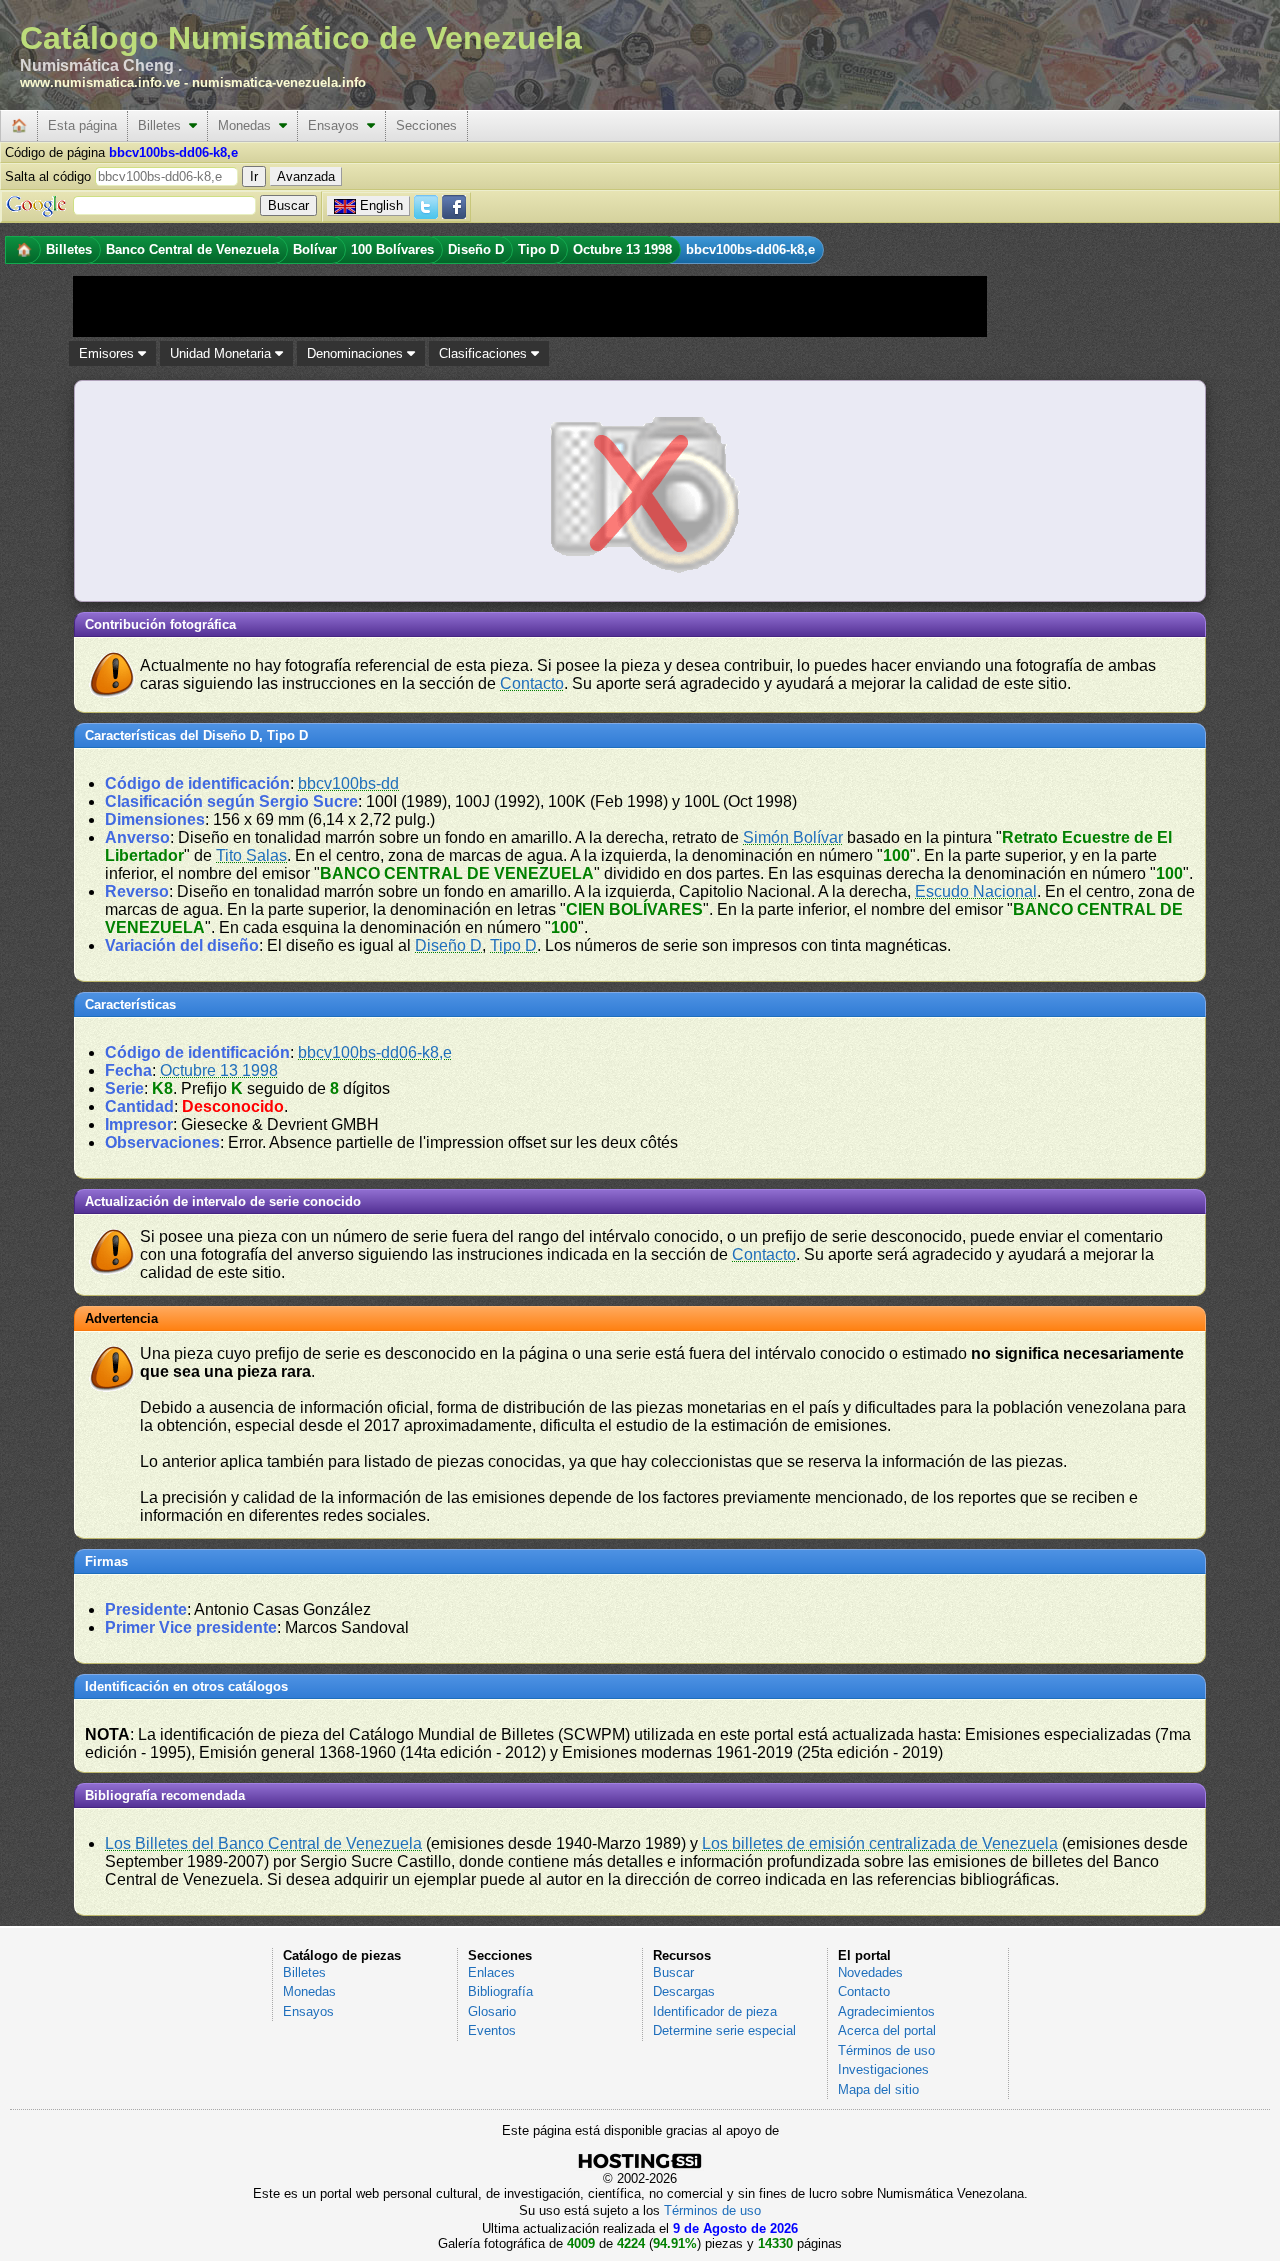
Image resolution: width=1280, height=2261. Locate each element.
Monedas (248, 125)
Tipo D (513, 945)
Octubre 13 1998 (219, 1070)
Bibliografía (500, 1991)
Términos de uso (886, 2050)
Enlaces (491, 1972)
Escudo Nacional (976, 891)
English (381, 205)
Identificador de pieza (715, 2011)
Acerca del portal (887, 2030)
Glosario (492, 2011)
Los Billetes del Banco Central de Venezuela (263, 1843)
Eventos (492, 2030)
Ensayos (337, 125)
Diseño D (448, 945)
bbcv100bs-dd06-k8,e (375, 1052)
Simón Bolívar (793, 837)
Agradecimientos (886, 2011)
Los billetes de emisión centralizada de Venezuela (880, 1843)
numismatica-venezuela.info (279, 82)
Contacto (532, 683)
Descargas (684, 1991)
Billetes (163, 125)
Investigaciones (883, 2069)
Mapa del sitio (878, 2089)
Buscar (673, 1972)
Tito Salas (251, 855)
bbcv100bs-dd (348, 783)
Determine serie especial (724, 2030)
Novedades (870, 1972)
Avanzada (306, 176)
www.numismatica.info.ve (100, 82)
